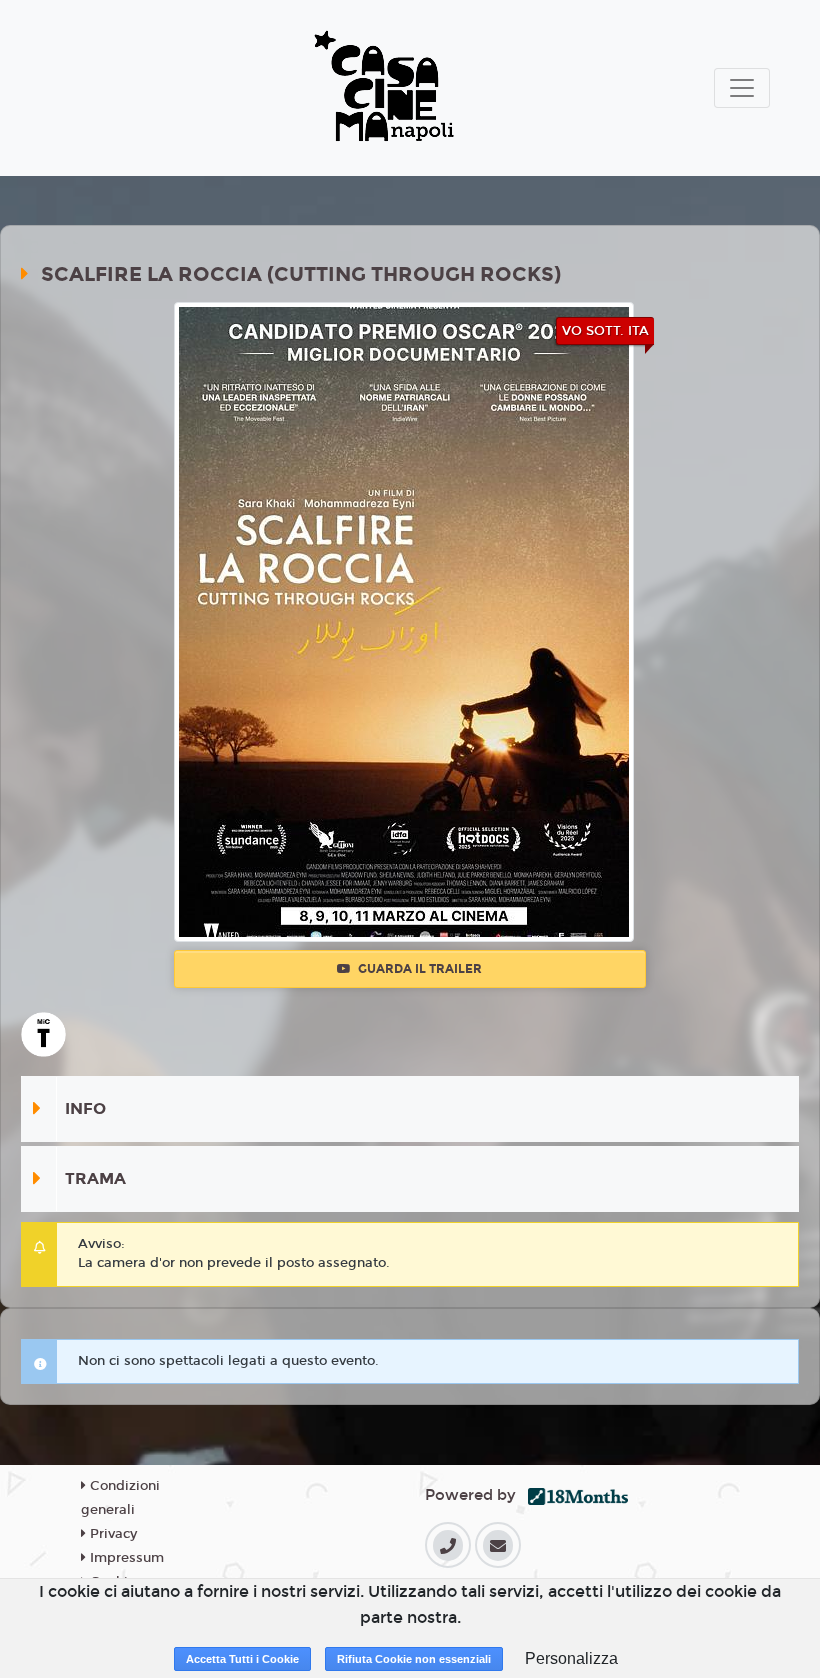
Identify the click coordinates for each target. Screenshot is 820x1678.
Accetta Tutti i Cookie (242, 1659)
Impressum (125, 1558)
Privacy (111, 1534)
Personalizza (571, 1658)
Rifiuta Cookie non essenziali (414, 1659)
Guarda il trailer (418, 969)
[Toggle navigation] (742, 88)
